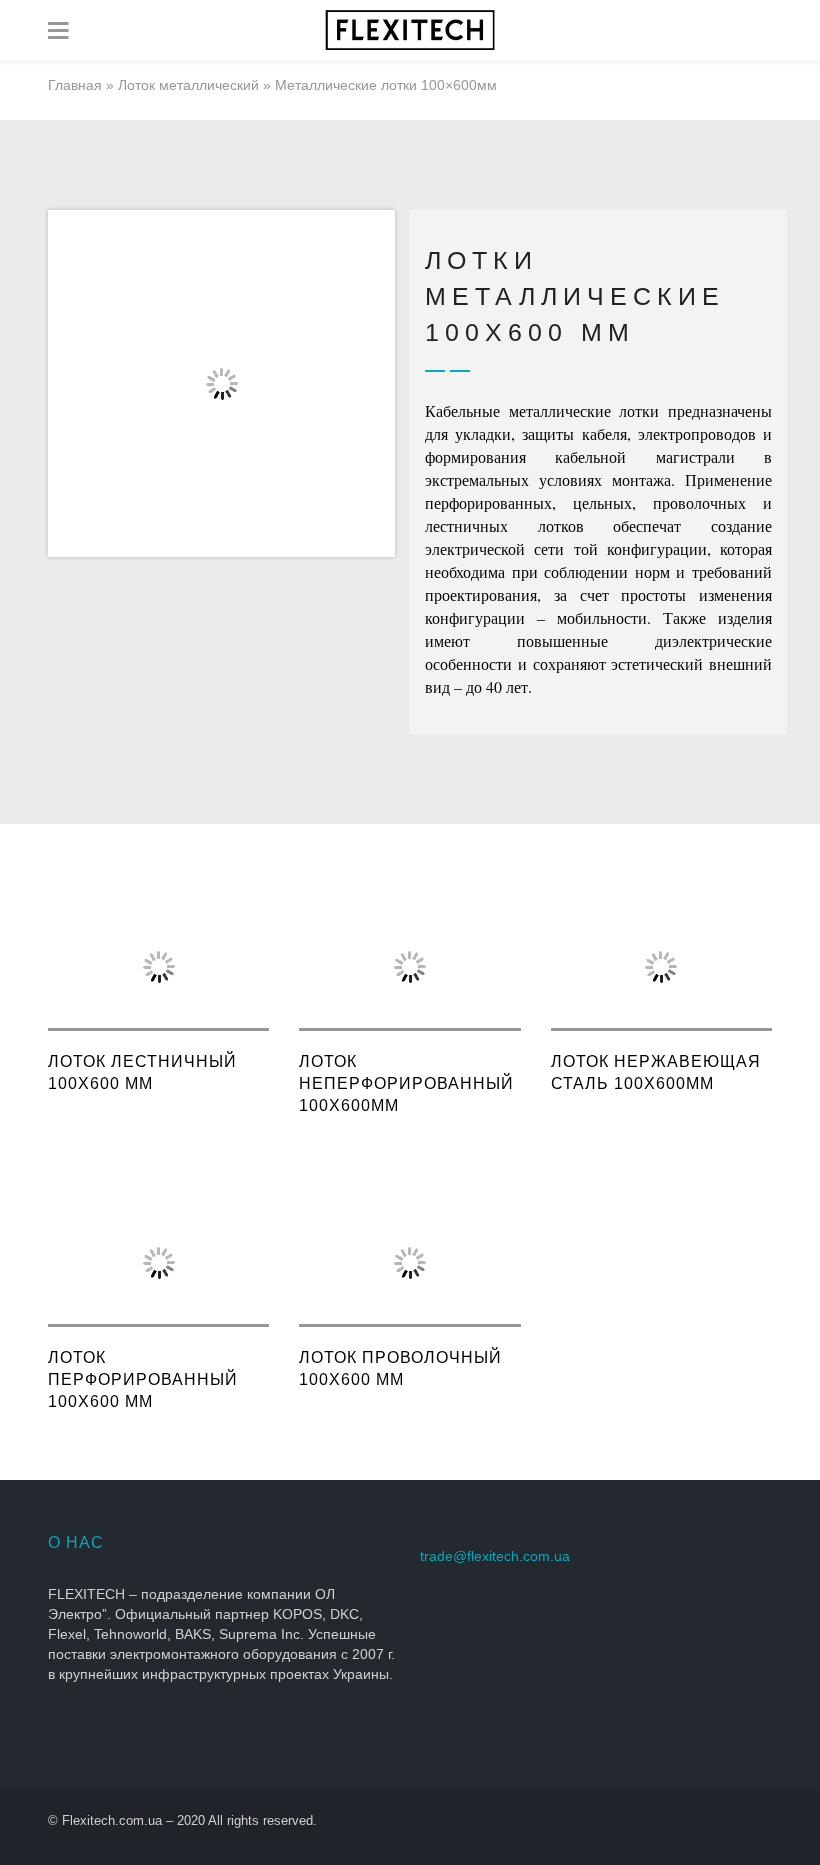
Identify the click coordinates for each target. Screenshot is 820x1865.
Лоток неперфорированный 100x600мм (406, 1083)
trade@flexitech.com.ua (495, 1556)
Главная (75, 85)
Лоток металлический (188, 85)
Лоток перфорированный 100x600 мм (143, 1379)
